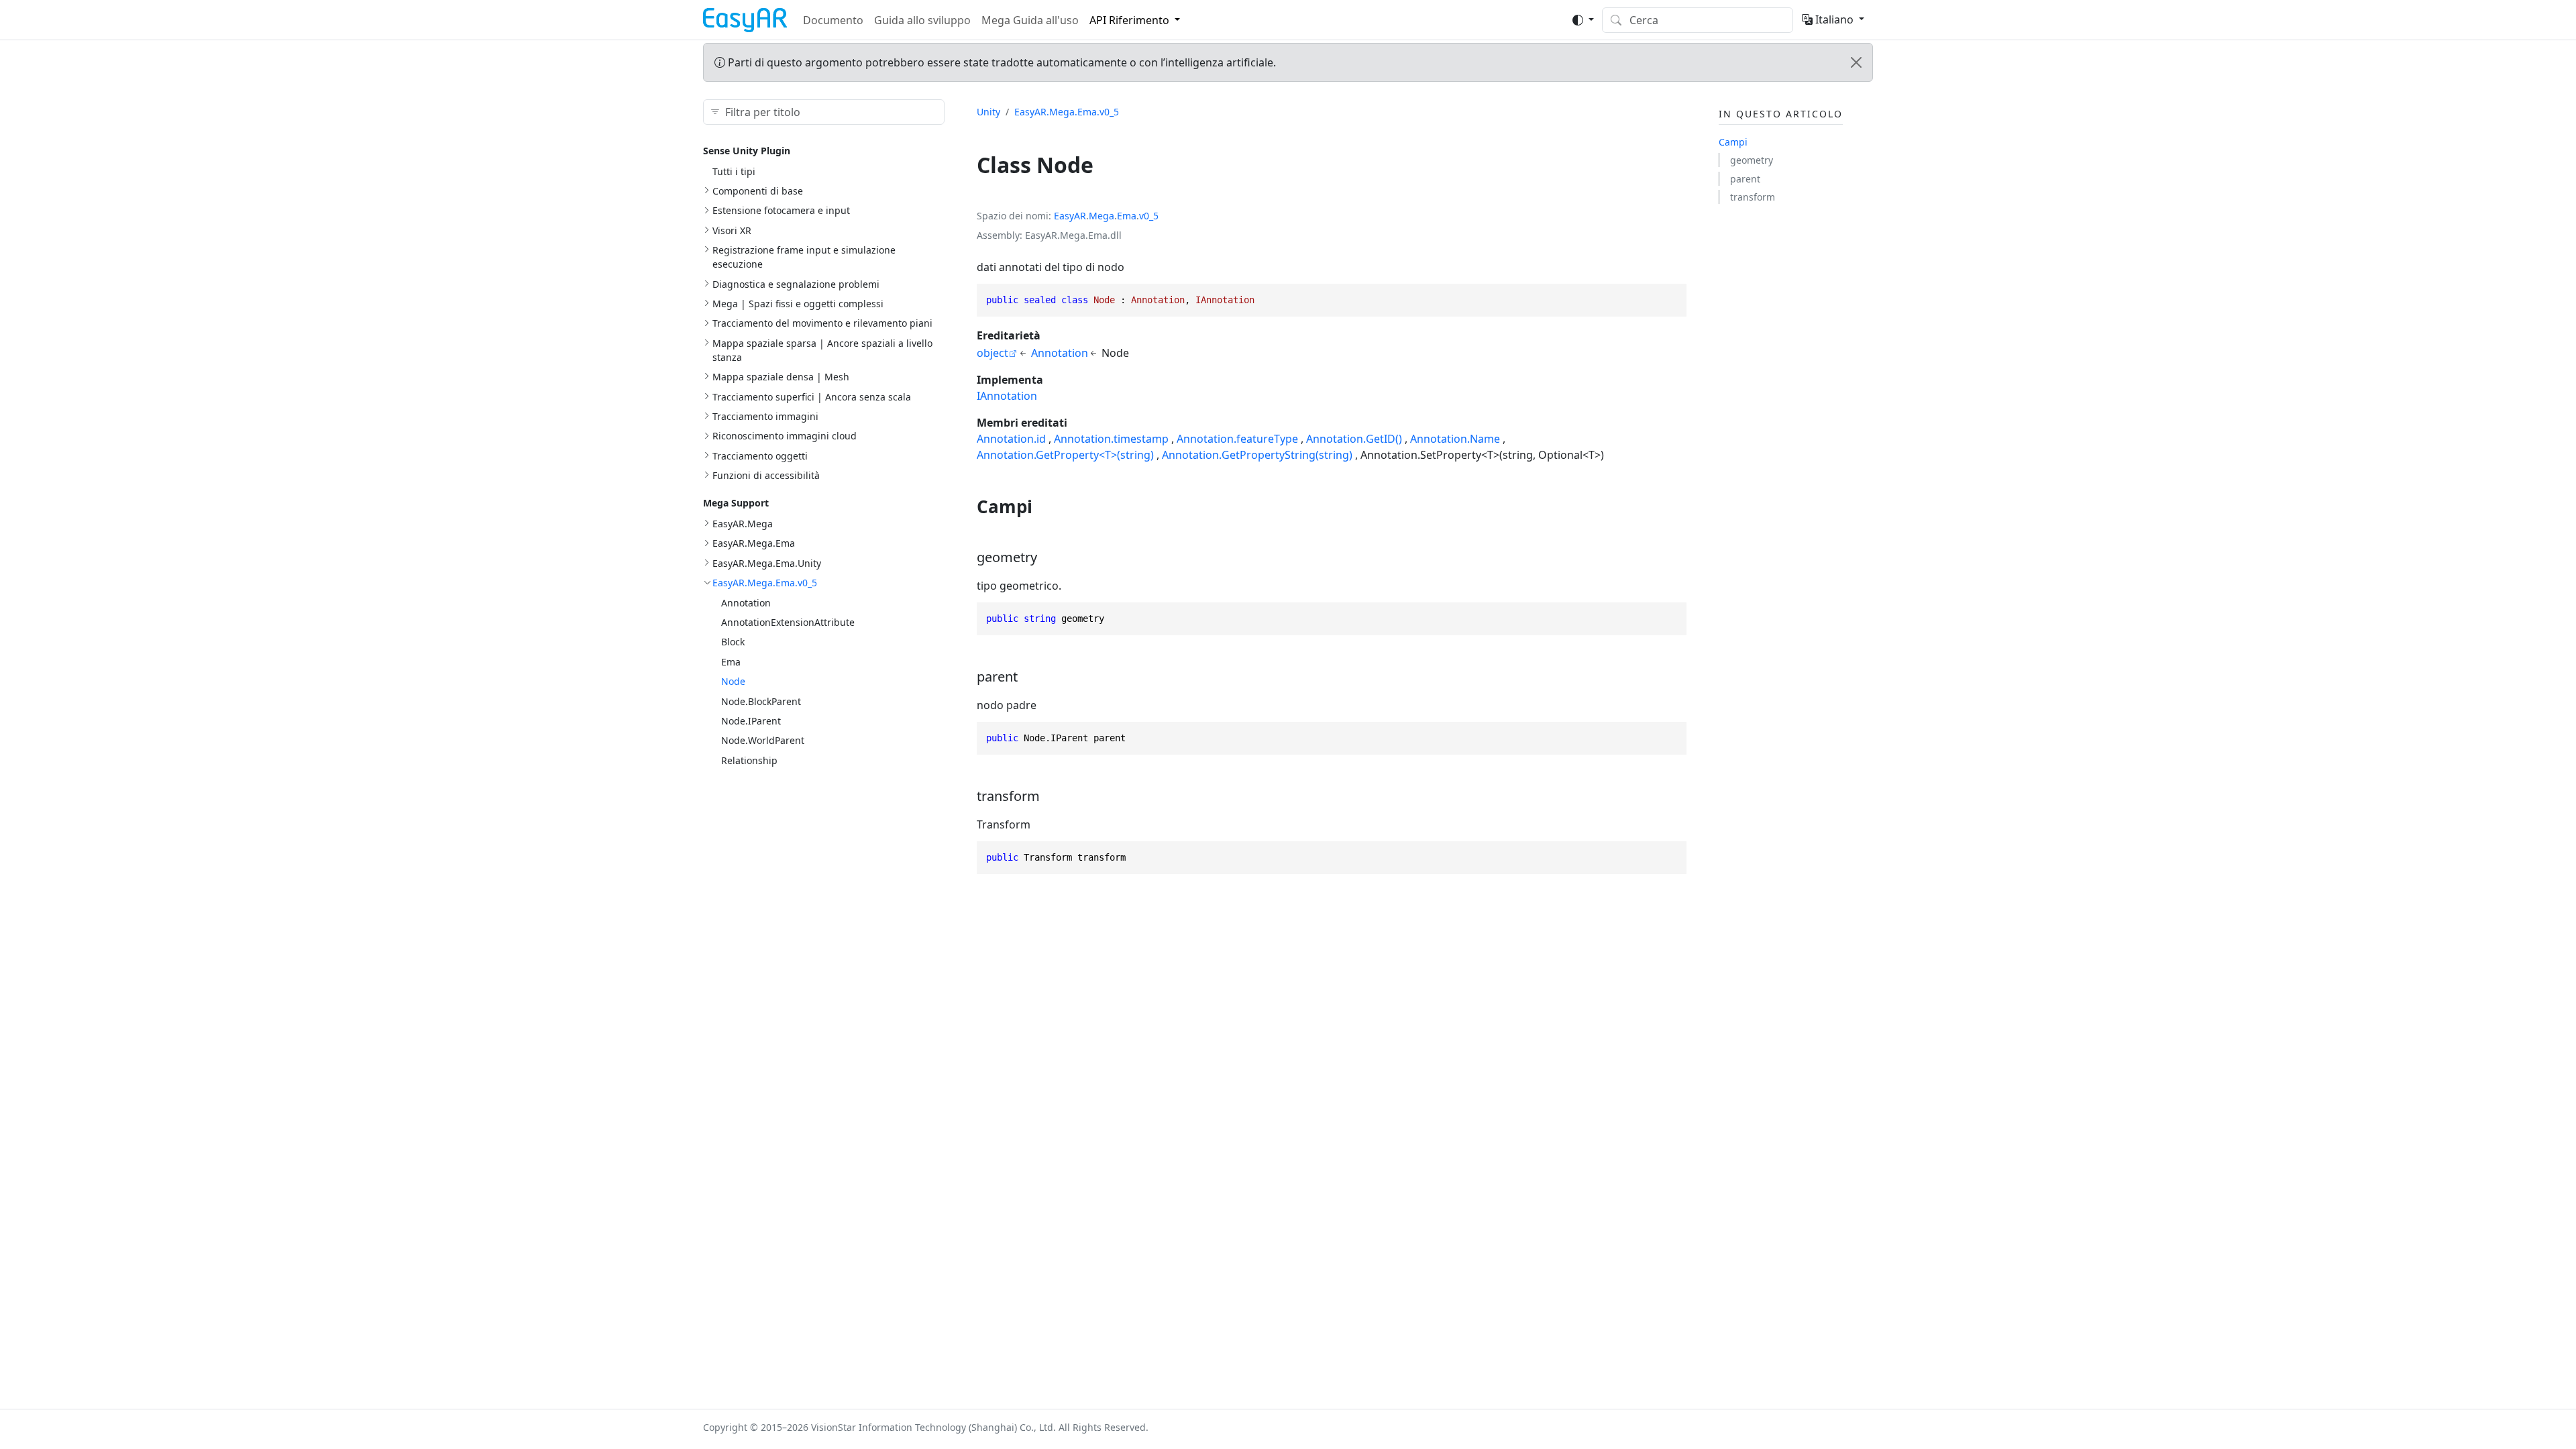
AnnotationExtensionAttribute (788, 622)
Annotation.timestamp (1111, 439)
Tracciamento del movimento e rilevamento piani (822, 323)
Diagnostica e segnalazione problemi (796, 284)
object (992, 353)
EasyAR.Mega (743, 524)
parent (1745, 179)
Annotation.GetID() (1354, 439)
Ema (731, 662)
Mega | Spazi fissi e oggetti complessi (798, 304)
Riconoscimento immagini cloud (785, 436)
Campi (1733, 142)
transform (1753, 197)
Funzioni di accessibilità (766, 475)
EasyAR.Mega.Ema (754, 543)
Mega (1102, 216)
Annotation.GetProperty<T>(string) (1065, 455)
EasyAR (1070, 216)
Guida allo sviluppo (922, 20)
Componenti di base (758, 191)
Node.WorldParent (763, 740)
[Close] (1856, 62)
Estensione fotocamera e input (781, 210)
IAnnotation (1007, 396)
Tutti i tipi (734, 171)
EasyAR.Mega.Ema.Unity (767, 563)
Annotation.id (1011, 439)
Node (733, 681)
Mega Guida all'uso (1030, 20)
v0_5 (1149, 216)
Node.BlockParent (761, 701)
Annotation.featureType (1237, 439)
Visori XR (732, 230)
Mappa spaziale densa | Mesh (781, 377)
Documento (833, 20)
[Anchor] (1045, 506)
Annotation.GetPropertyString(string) (1257, 455)
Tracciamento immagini (765, 416)
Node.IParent (751, 721)
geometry (1752, 160)
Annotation (746, 603)
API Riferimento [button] (1129, 20)
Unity (988, 112)
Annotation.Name (1455, 439)
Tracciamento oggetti (760, 456)
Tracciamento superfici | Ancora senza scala (812, 397)
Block (733, 642)
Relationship (749, 760)
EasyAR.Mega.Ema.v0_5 (765, 583)
